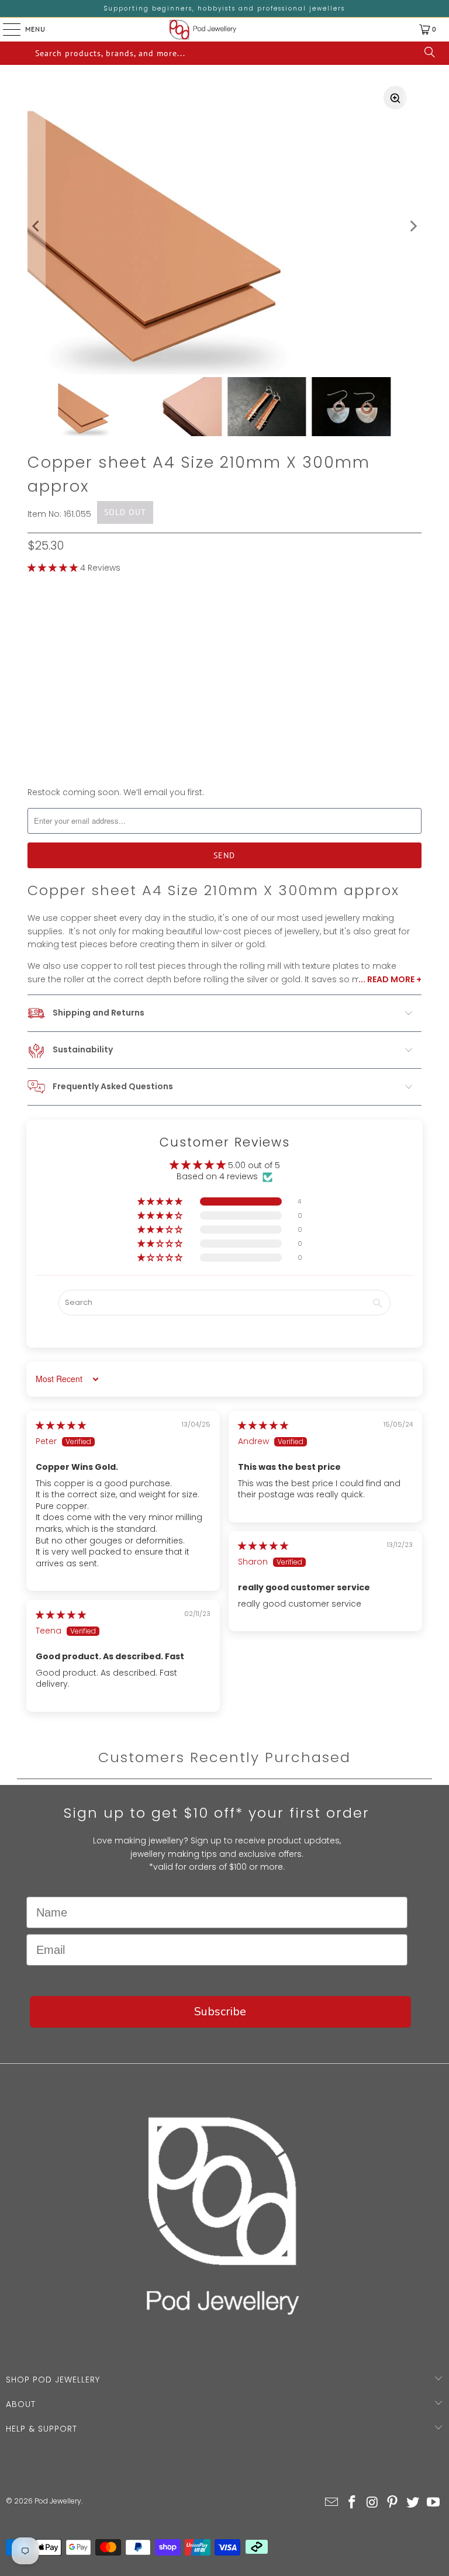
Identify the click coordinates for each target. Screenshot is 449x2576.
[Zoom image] (395, 98)
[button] (53, 568)
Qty (35, 726)
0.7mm (97, 616)
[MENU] (3, 29)
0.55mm (50, 616)
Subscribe (220, 2012)
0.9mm (141, 616)
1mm (180, 616)
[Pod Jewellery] (203, 30)
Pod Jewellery (58, 2501)
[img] (61, 1425)
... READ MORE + (390, 979)
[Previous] (36, 227)
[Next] (413, 227)
